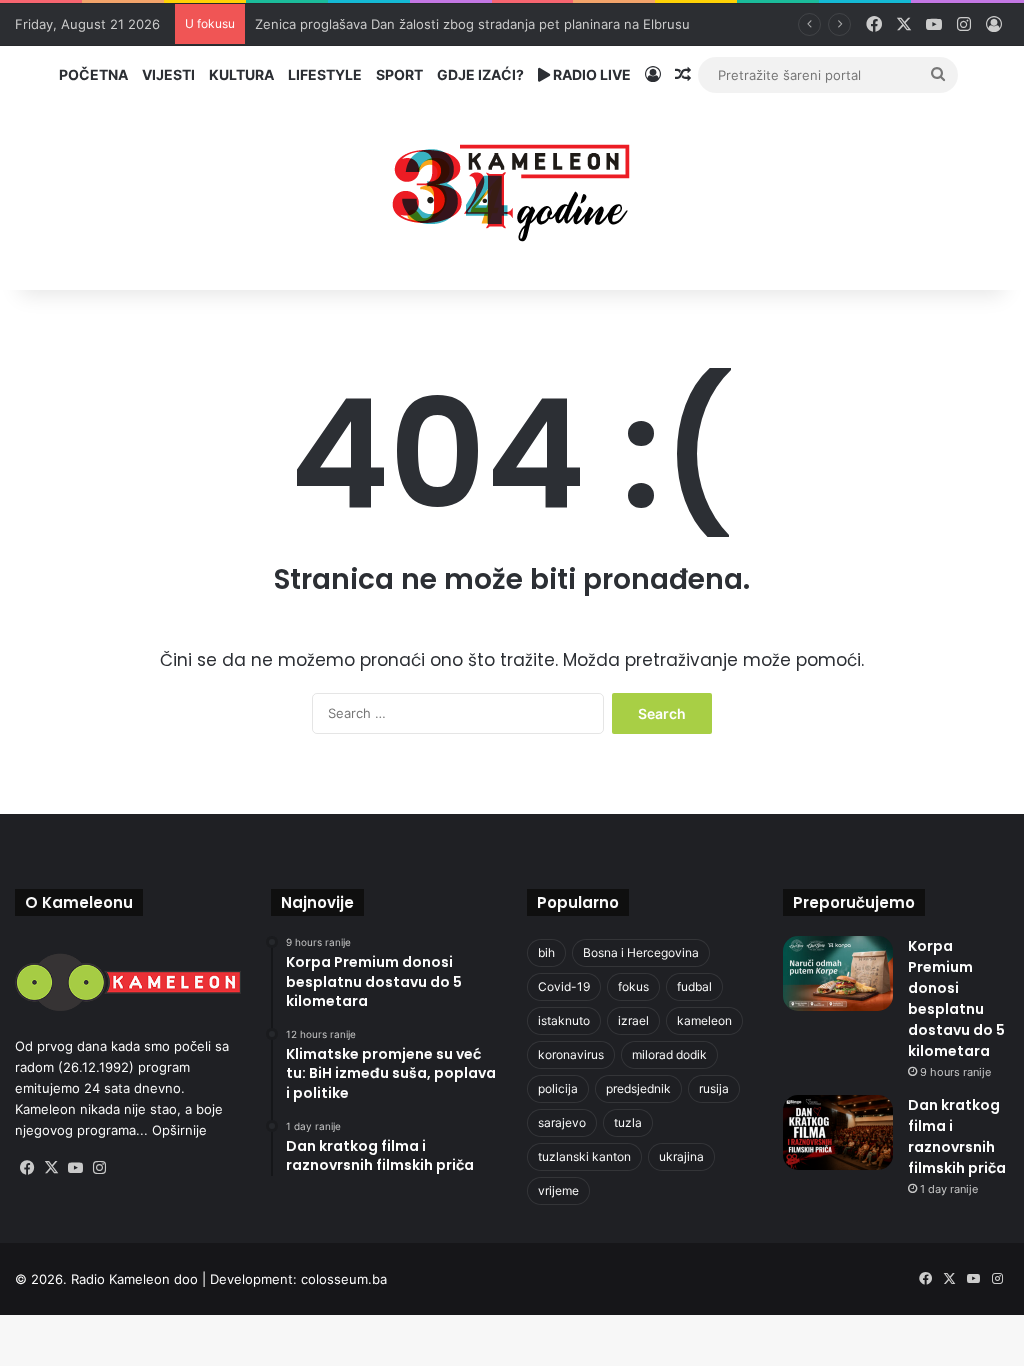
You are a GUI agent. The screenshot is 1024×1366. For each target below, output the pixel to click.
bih (546, 952)
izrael (633, 1020)
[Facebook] (27, 1168)
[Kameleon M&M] (512, 187)
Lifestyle (325, 74)
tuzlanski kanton (584, 1156)
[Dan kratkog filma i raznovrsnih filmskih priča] (838, 1132)
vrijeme (558, 1190)
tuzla (628, 1122)
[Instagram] (99, 1168)
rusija (714, 1088)
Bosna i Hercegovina (641, 952)
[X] (51, 1168)
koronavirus (571, 1054)
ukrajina (681, 1156)
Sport (399, 74)
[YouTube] (75, 1168)
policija (558, 1088)
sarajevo (562, 1122)
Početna (93, 74)
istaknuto (564, 1020)
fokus (633, 986)
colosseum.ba (344, 1279)
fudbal (694, 986)
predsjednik (638, 1088)
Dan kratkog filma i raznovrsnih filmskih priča (957, 1136)
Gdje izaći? (480, 74)
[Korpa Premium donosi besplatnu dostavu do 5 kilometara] (838, 973)
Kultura (241, 74)
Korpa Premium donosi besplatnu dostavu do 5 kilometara (956, 998)
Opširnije (179, 1130)
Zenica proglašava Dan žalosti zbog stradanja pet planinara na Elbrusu (472, 24)
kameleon (704, 1020)
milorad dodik (669, 1054)
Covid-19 (564, 986)
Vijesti (168, 74)
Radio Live (590, 74)
